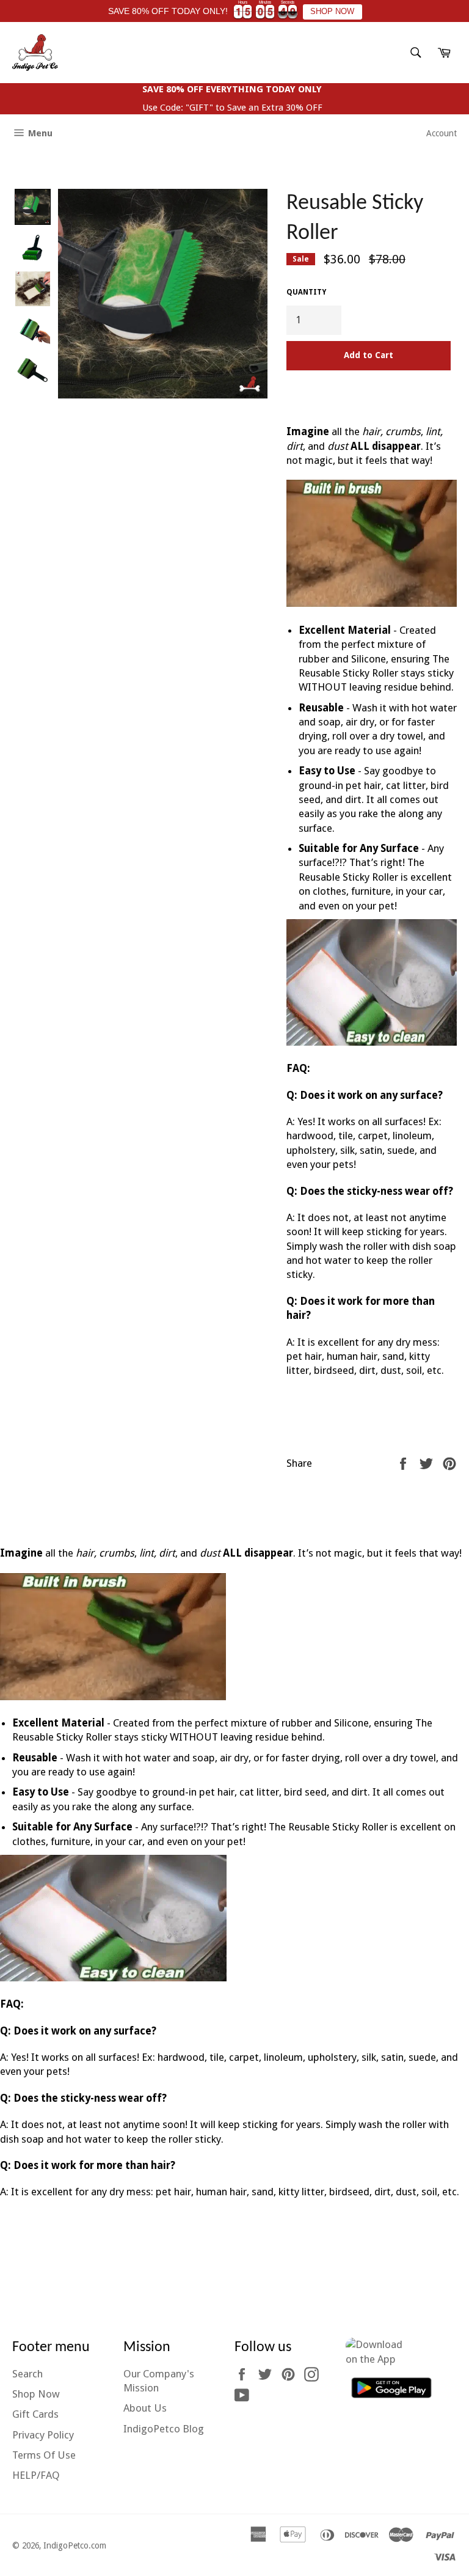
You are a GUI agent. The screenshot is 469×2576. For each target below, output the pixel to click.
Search (27, 2374)
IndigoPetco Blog (164, 2429)
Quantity (306, 292)
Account (442, 133)
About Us (145, 2408)
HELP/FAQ (36, 2475)
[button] (33, 207)
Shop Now (36, 2394)
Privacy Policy (43, 2435)
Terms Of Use (44, 2455)
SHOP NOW (332, 12)
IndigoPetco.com (75, 2545)
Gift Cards (35, 2414)
